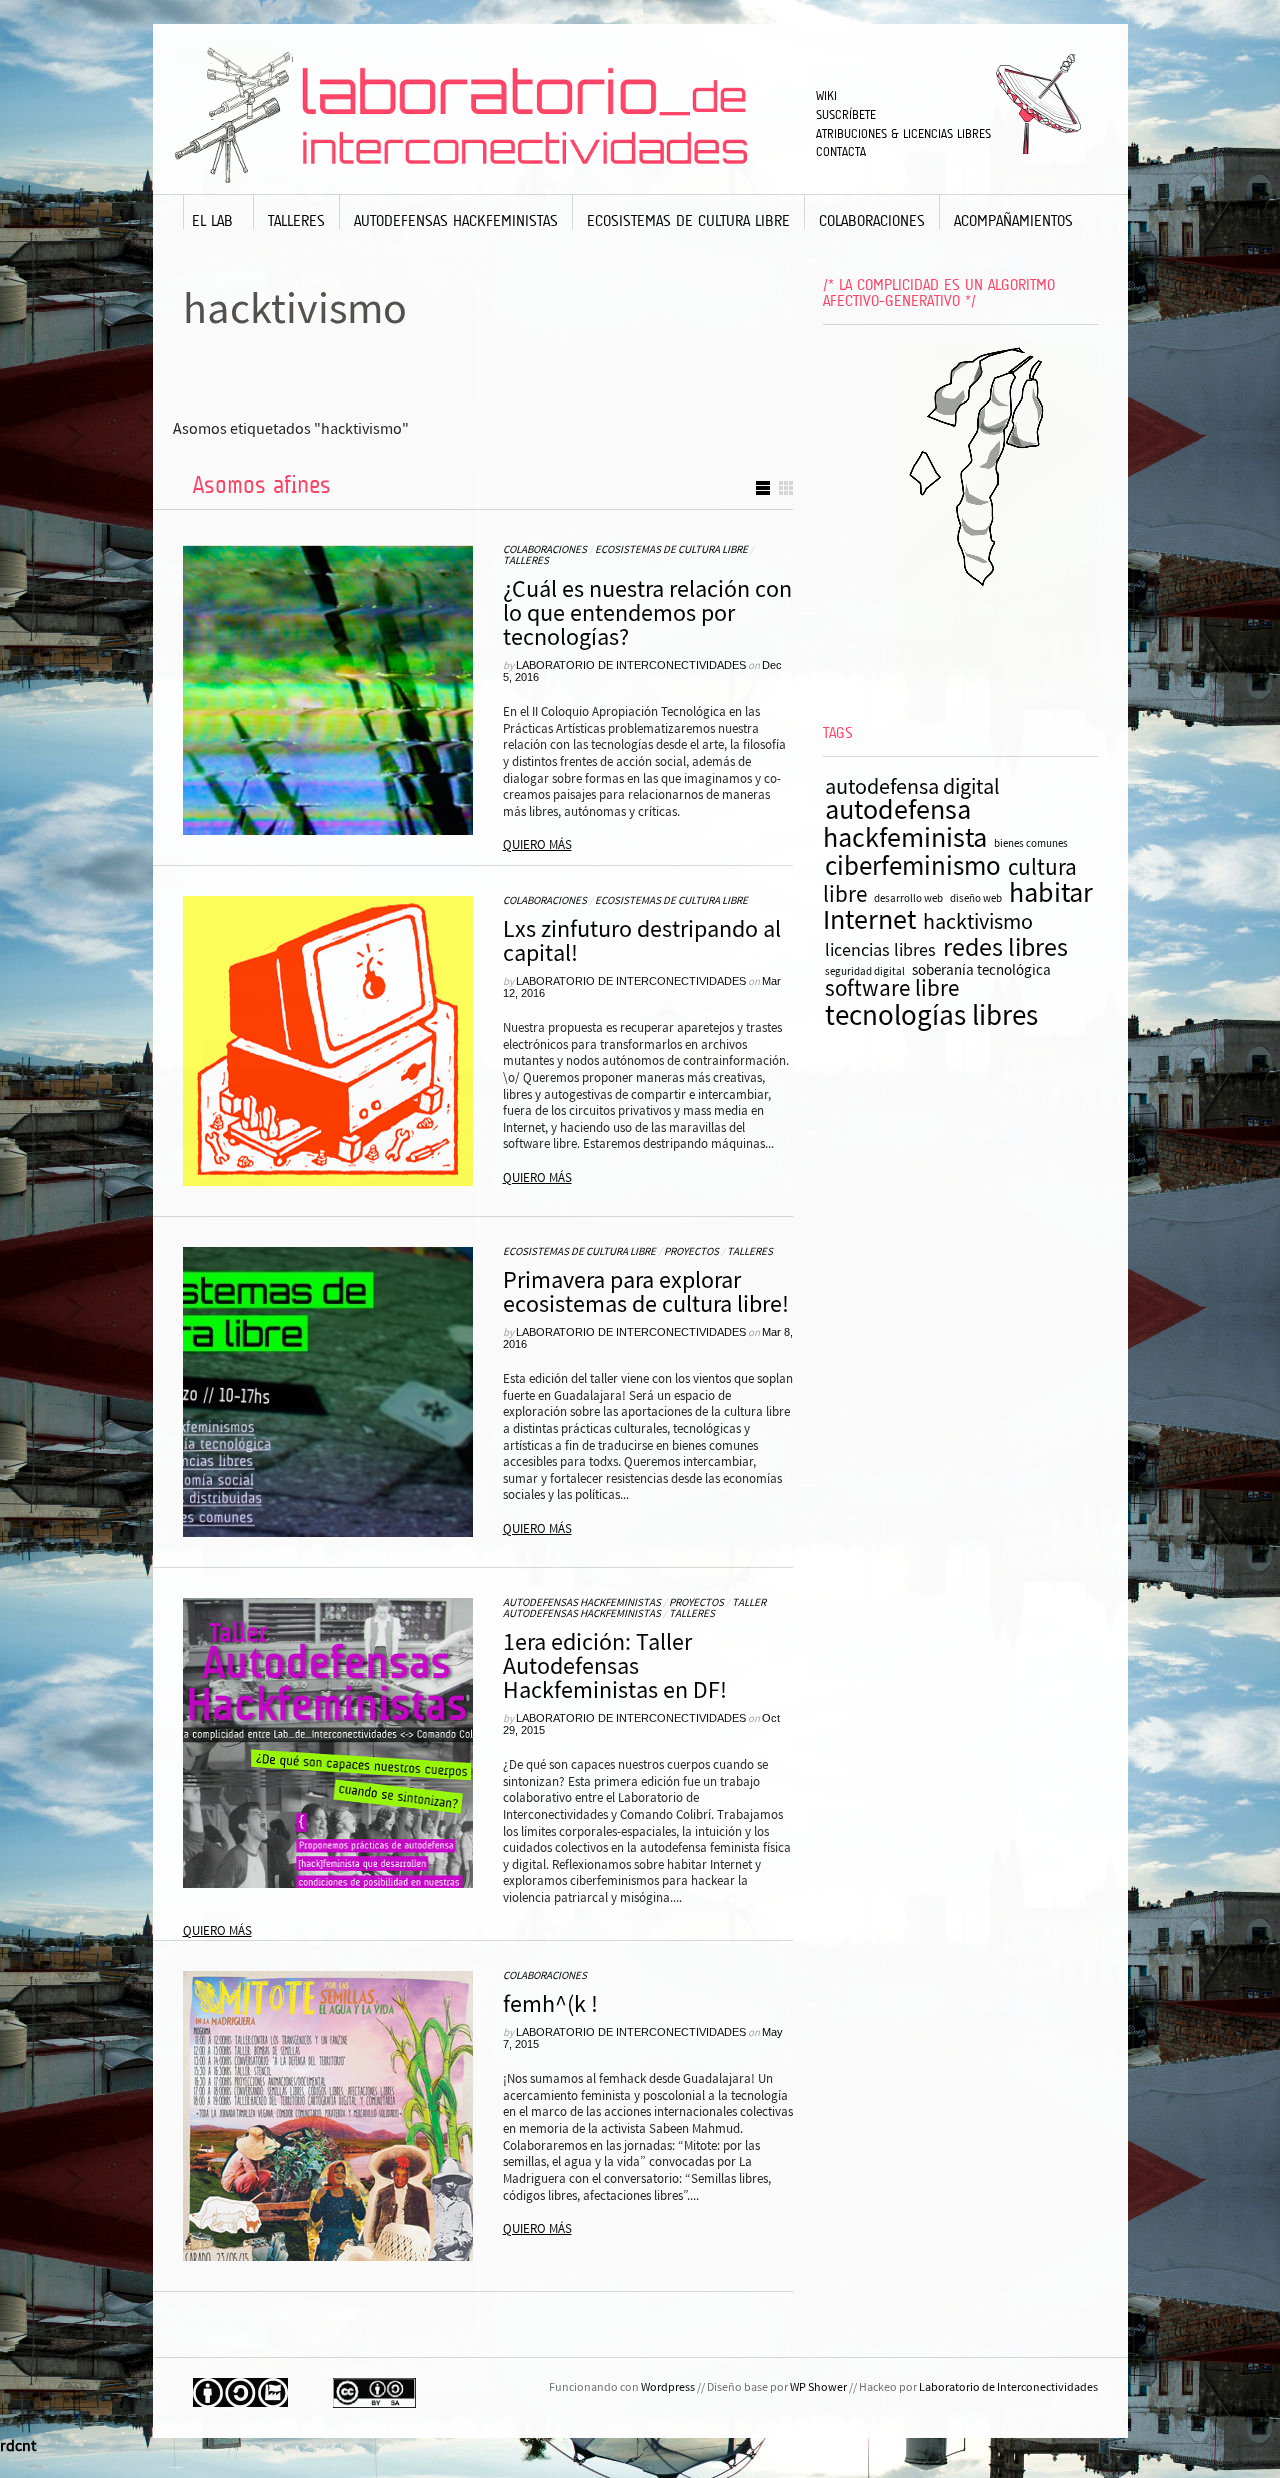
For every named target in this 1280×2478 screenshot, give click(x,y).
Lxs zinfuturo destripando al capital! (642, 941)
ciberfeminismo (913, 866)
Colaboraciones (872, 220)
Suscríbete (846, 114)
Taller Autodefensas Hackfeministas (634, 1608)
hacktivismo (978, 922)
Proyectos (691, 1252)
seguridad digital (865, 972)
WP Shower (818, 2387)
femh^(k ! (550, 2004)
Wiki (826, 95)
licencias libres (880, 950)
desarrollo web (908, 899)
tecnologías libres (931, 1016)
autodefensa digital (912, 787)
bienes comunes (1031, 844)
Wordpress (668, 2387)
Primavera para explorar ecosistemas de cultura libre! (646, 1292)
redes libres (1005, 948)
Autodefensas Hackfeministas (456, 220)
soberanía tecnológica (981, 970)
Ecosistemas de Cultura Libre (688, 220)
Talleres (296, 220)
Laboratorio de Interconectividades (631, 665)
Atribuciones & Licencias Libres (903, 133)
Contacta (841, 151)
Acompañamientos (1013, 220)
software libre (892, 989)
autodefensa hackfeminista (905, 825)
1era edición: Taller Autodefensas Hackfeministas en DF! (615, 1666)
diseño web (976, 899)
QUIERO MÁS (537, 845)
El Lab (212, 220)
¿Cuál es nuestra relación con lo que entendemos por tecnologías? (647, 613)
